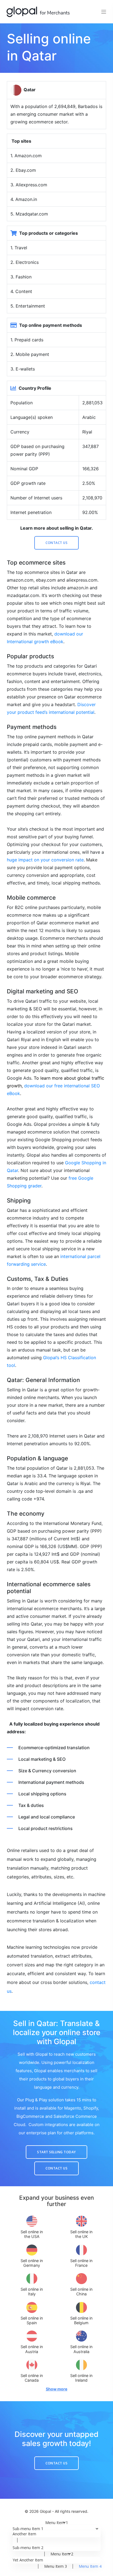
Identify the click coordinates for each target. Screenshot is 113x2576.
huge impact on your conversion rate (45, 860)
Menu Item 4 (90, 2566)
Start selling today (56, 2152)
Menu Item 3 (56, 2566)
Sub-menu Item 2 (28, 2548)
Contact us (56, 543)
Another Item (24, 2534)
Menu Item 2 (62, 2554)
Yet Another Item (28, 2560)
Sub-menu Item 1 (28, 2529)
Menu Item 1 (57, 2523)
